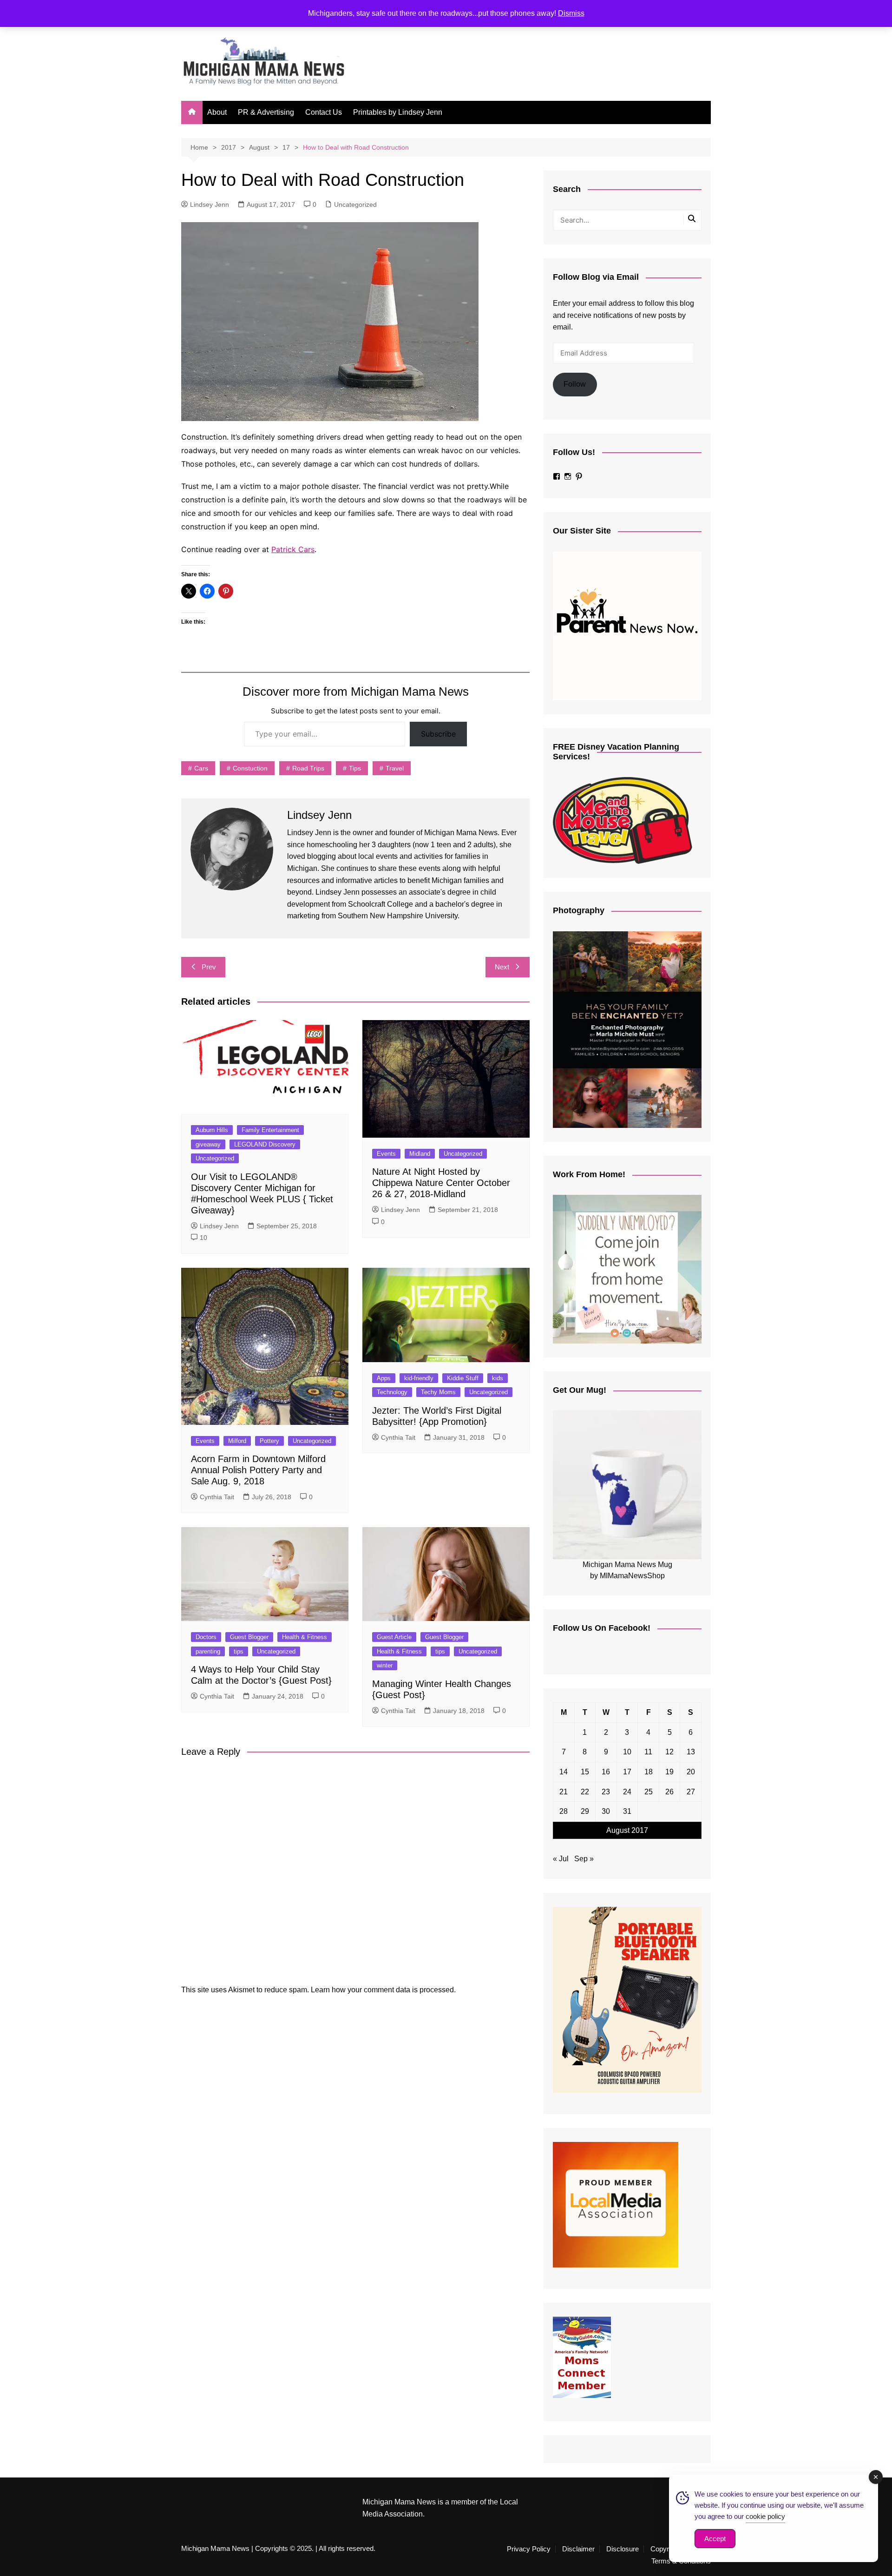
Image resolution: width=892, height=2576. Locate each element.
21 (564, 1792)
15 (585, 1772)
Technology (392, 1392)
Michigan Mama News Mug (627, 1565)
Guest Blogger (249, 1637)
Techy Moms (438, 1392)
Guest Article (394, 1637)
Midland (420, 1154)
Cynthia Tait (217, 1497)
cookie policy (765, 2516)
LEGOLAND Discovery (265, 1144)
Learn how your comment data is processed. (383, 1990)
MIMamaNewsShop (632, 1576)
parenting (208, 1651)
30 (606, 1811)
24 (627, 1792)
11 (648, 1752)
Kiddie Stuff (463, 1378)
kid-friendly (419, 1378)
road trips (308, 768)
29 (585, 1811)
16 (606, 1772)
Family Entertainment (270, 1130)
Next (502, 967)
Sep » (584, 1859)
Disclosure (623, 2549)
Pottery (269, 1441)
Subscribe (438, 734)
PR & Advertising (266, 112)
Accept (715, 2539)
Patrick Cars (293, 549)
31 (627, 1811)
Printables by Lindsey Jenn (398, 112)
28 (564, 1811)
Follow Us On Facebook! (602, 1628)
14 (564, 1772)
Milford (237, 1441)
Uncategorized (355, 204)
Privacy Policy (529, 2549)
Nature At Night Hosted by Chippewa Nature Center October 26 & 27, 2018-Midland (441, 1183)
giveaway (208, 1144)
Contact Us (324, 112)
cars (201, 768)
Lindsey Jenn (210, 204)
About (217, 112)
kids (498, 1378)
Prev (209, 967)
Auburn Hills (212, 1130)
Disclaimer (578, 2549)
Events (386, 1154)
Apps (384, 1378)
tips (355, 768)
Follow (575, 384)
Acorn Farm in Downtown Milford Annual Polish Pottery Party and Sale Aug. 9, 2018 (258, 1470)
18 (649, 1772)
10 (203, 1238)
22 (585, 1792)
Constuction (250, 768)
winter (385, 1665)
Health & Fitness (305, 1637)
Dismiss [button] (571, 13)
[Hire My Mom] (627, 1269)
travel (395, 768)
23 (606, 1792)
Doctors (206, 1637)
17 (627, 1772)
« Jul (561, 1859)
